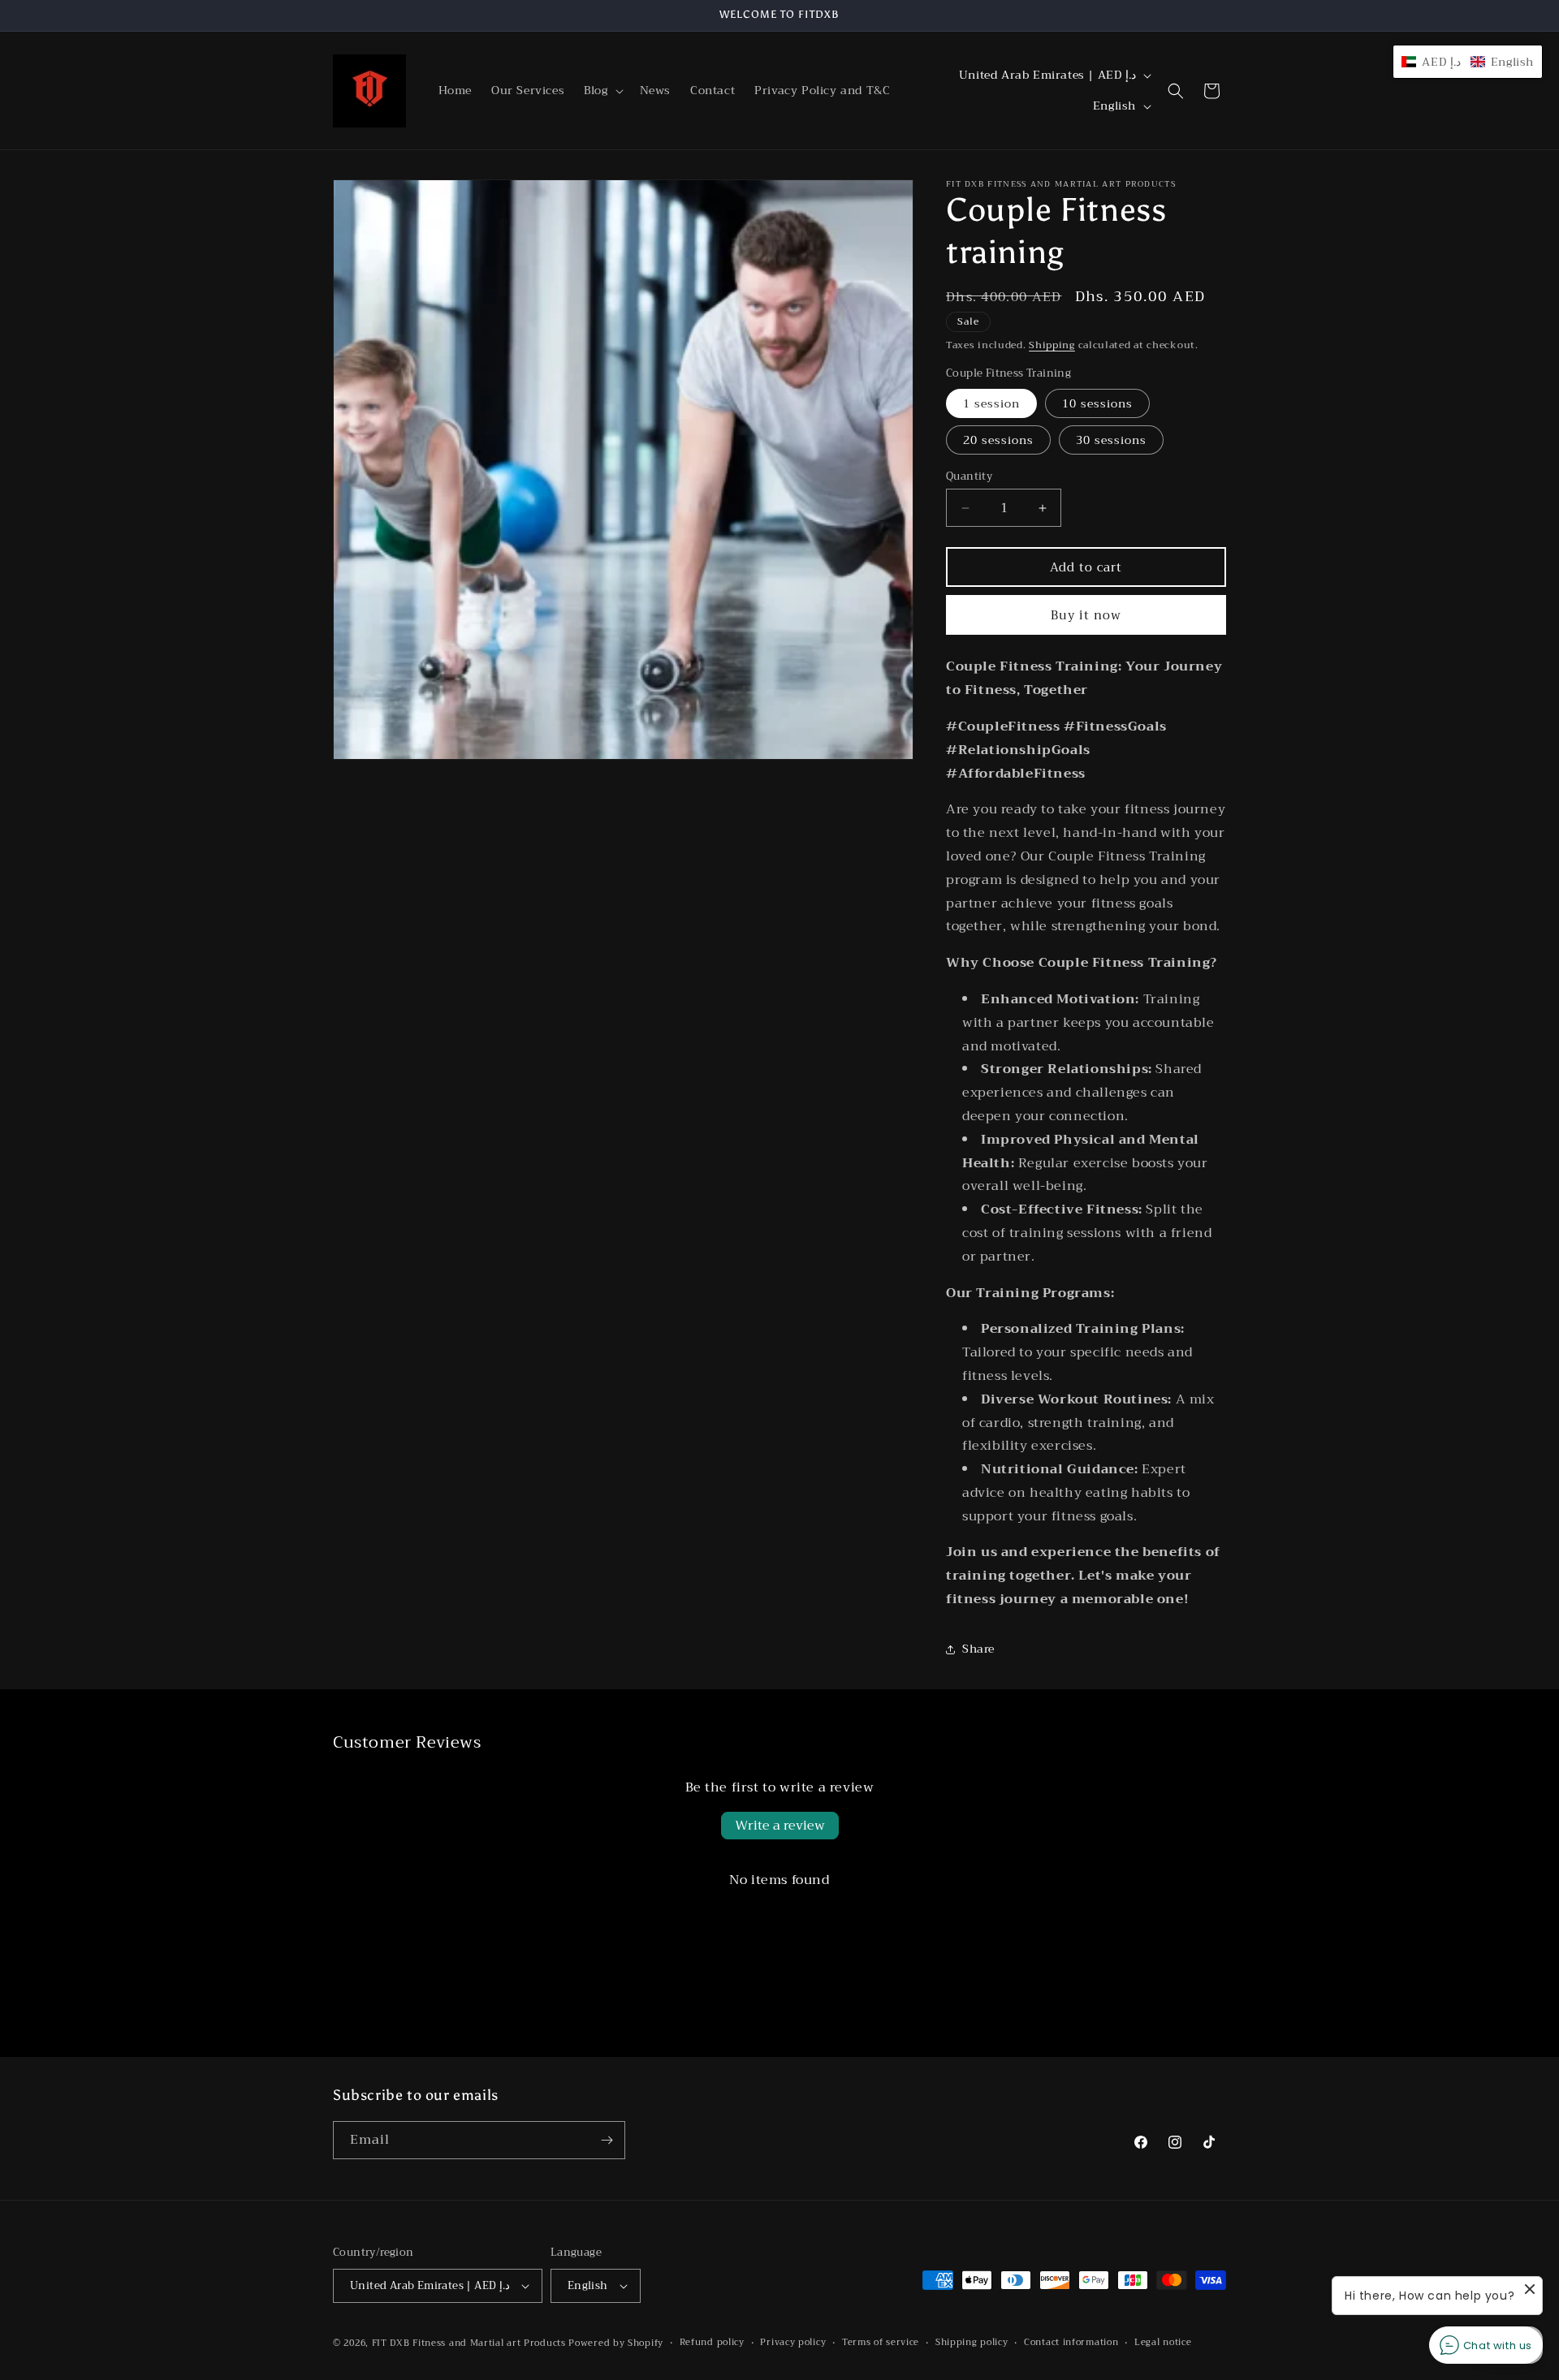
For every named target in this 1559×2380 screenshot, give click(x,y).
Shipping (1052, 345)
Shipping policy (972, 2343)
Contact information (1071, 2343)
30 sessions (1111, 440)
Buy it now (1086, 615)
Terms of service (881, 2343)
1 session (991, 403)
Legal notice (1163, 2343)
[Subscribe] (607, 2140)
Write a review (780, 1826)
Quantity (969, 476)
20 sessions (998, 440)
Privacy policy (793, 2343)
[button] (602, 90)
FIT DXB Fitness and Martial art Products (471, 2343)
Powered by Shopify (616, 2343)
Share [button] (978, 1649)
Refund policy (712, 2343)
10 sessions (1097, 403)
